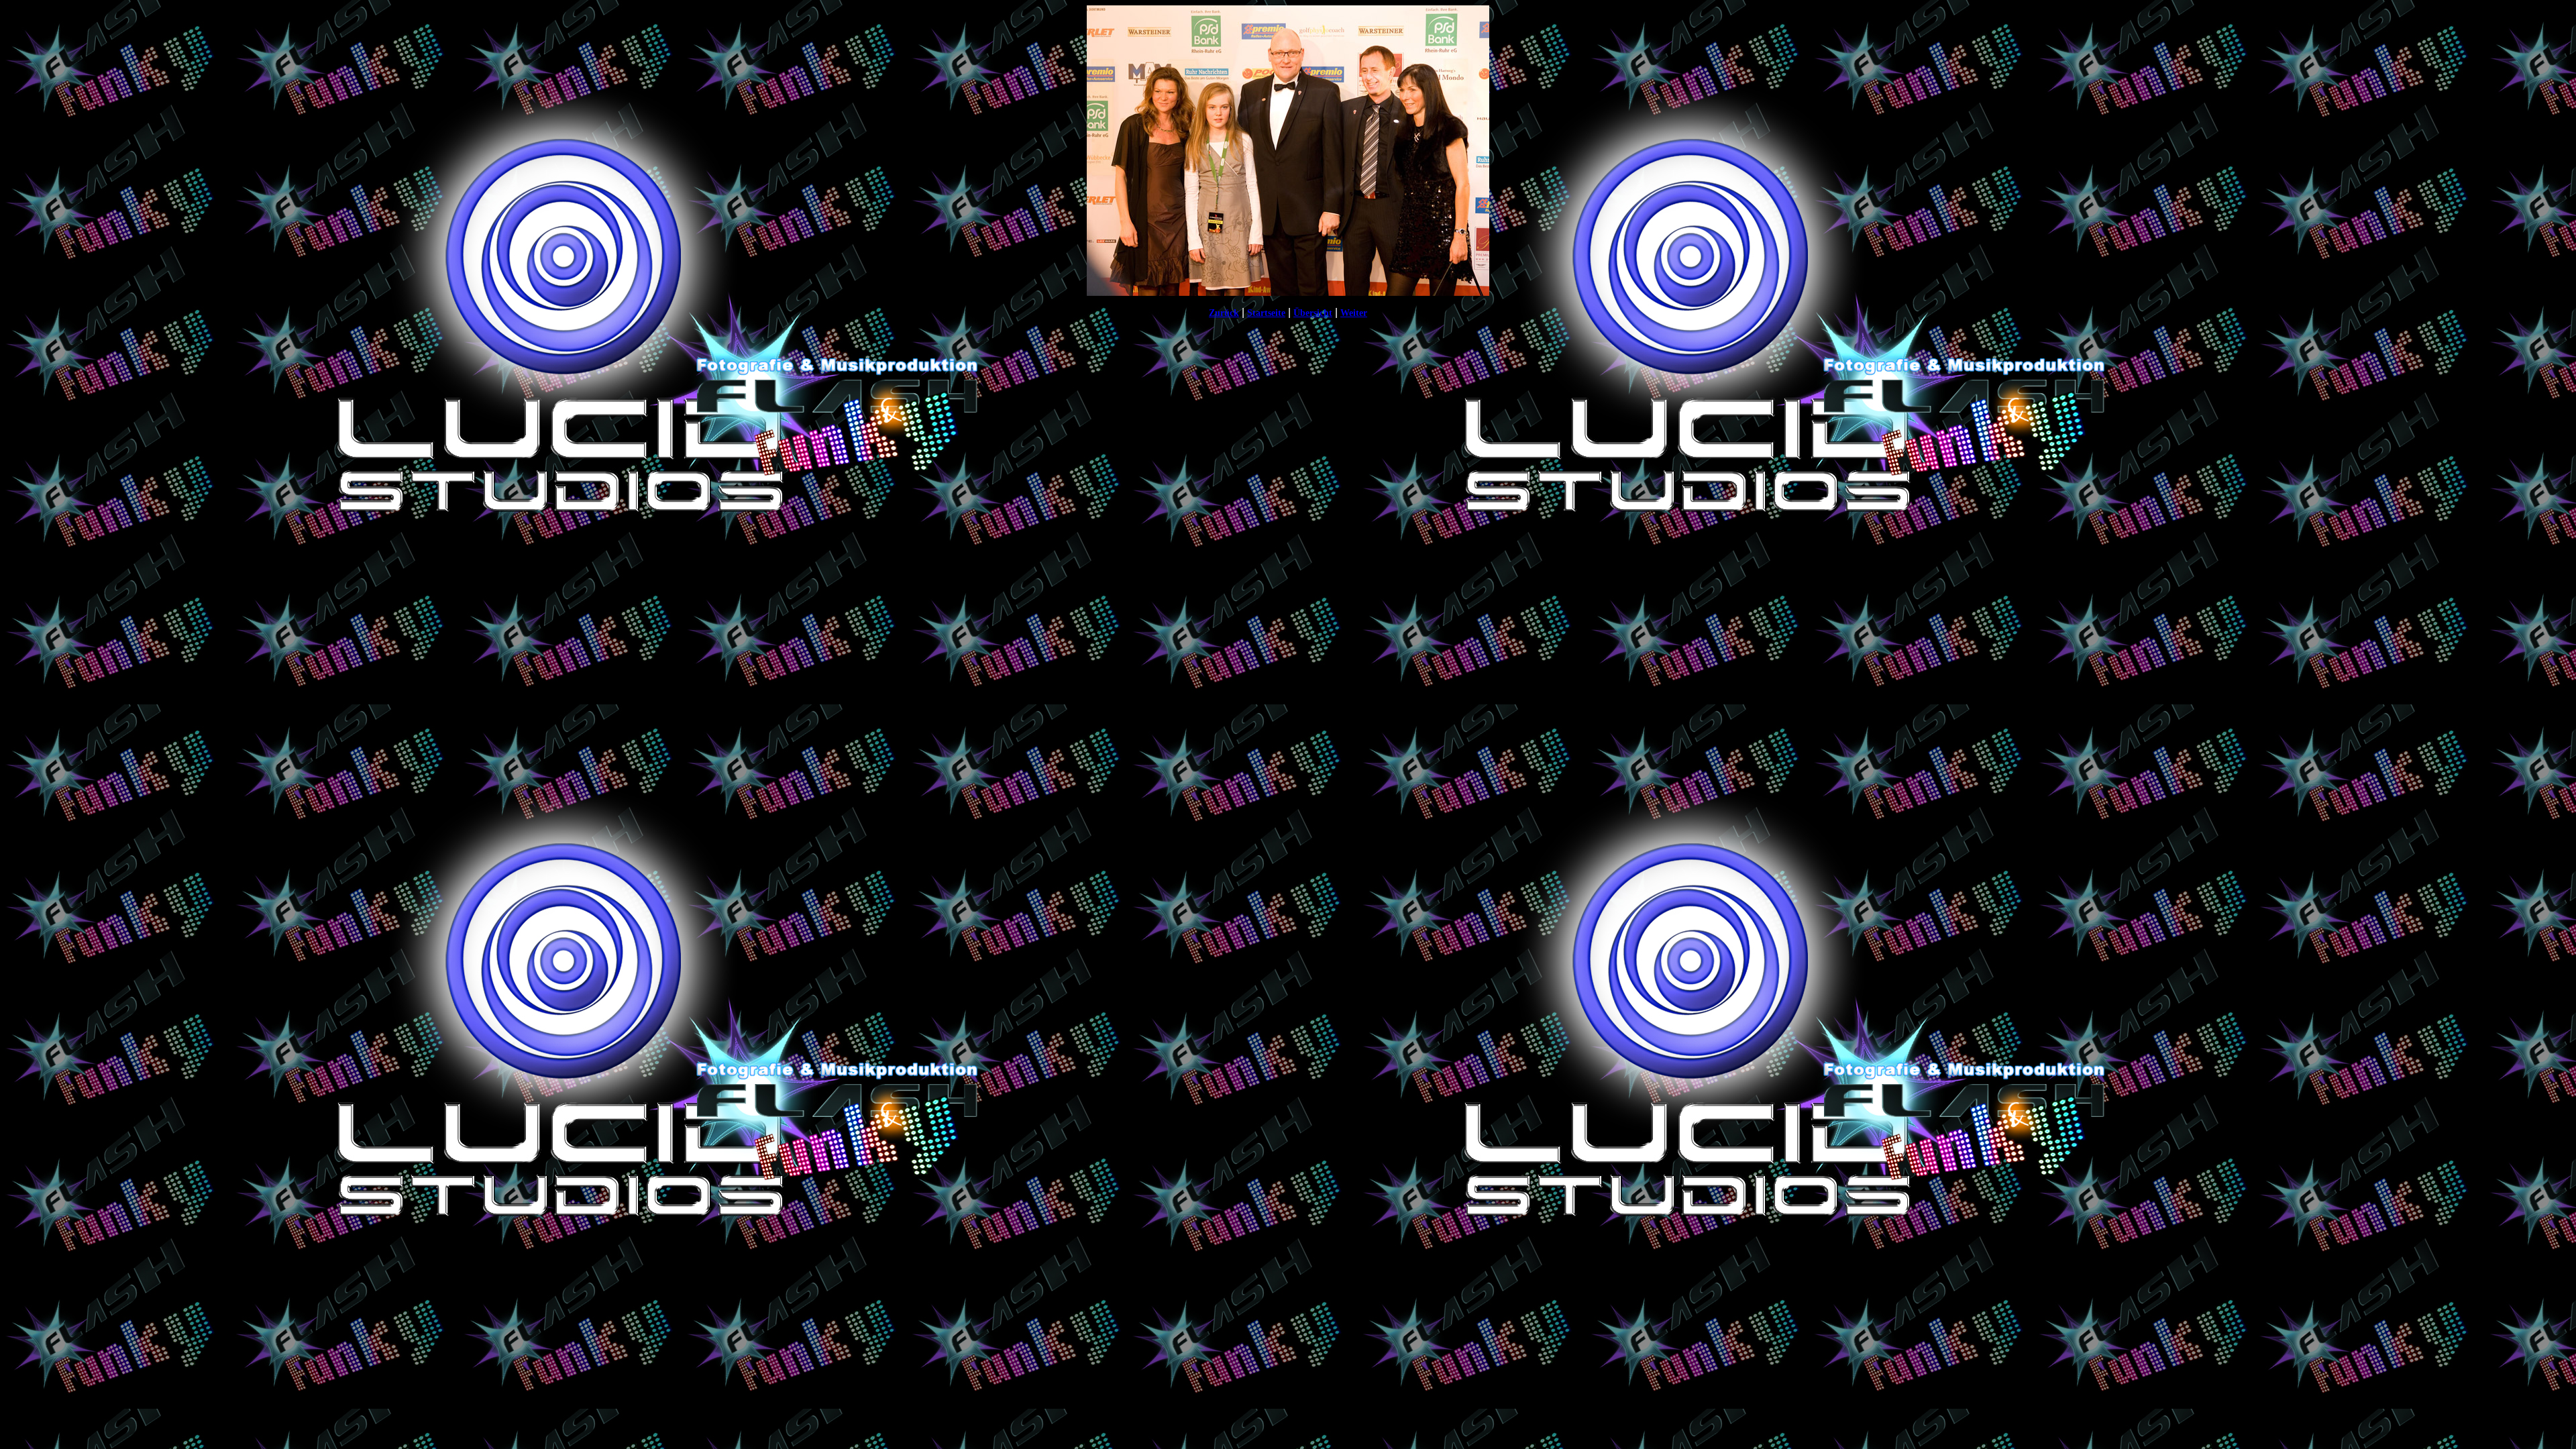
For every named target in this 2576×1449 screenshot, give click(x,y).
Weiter (1354, 313)
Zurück (1224, 313)
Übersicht (1313, 313)
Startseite (1266, 313)
